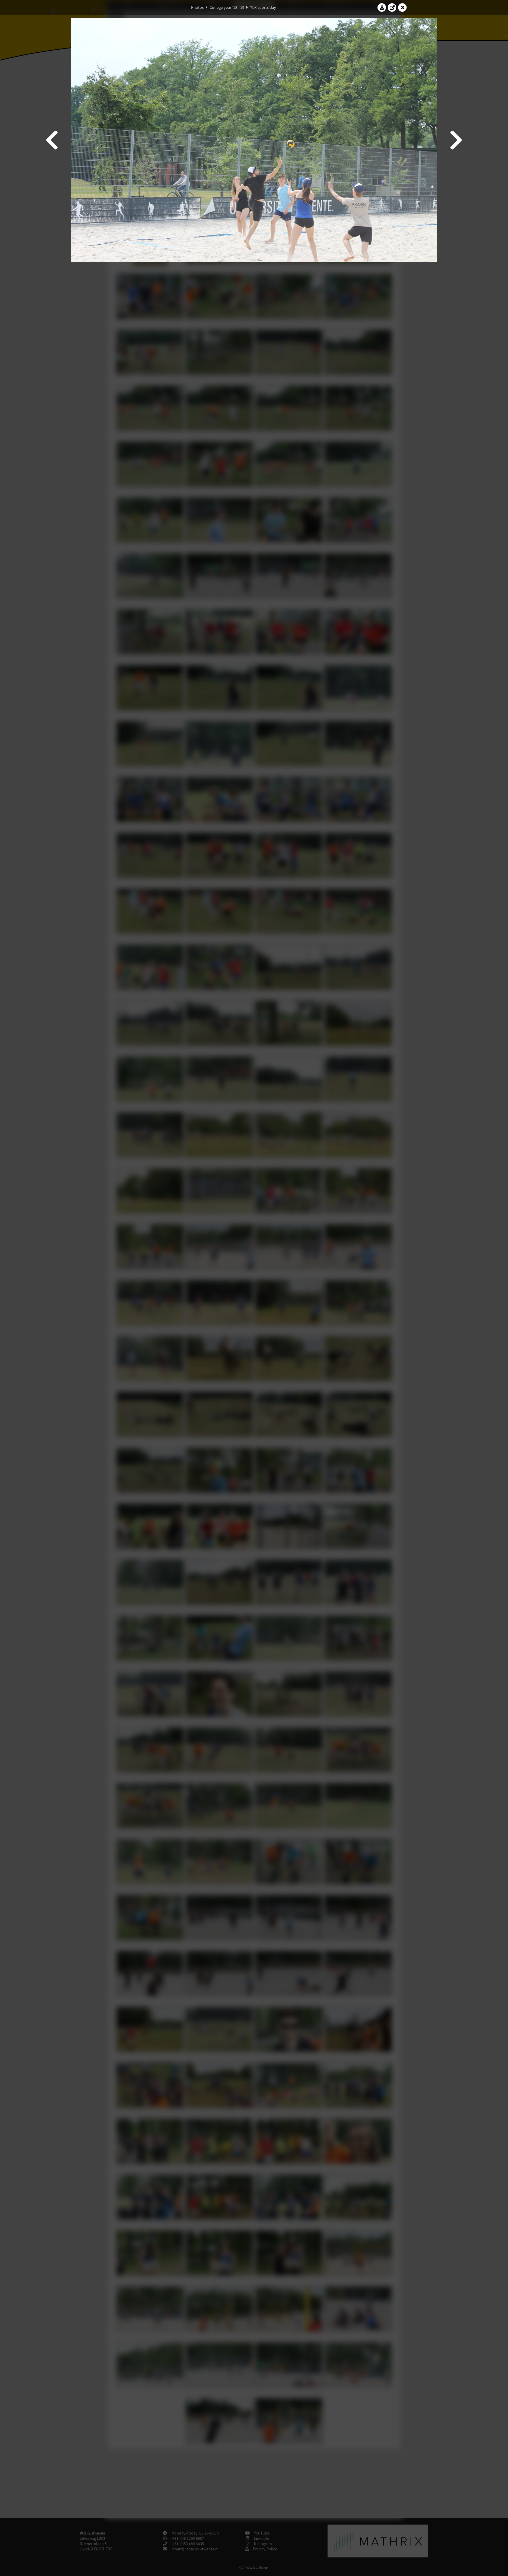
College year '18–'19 (227, 7)
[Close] (402, 7)
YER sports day (263, 7)
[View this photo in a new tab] (392, 7)
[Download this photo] (382, 7)
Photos (197, 7)
